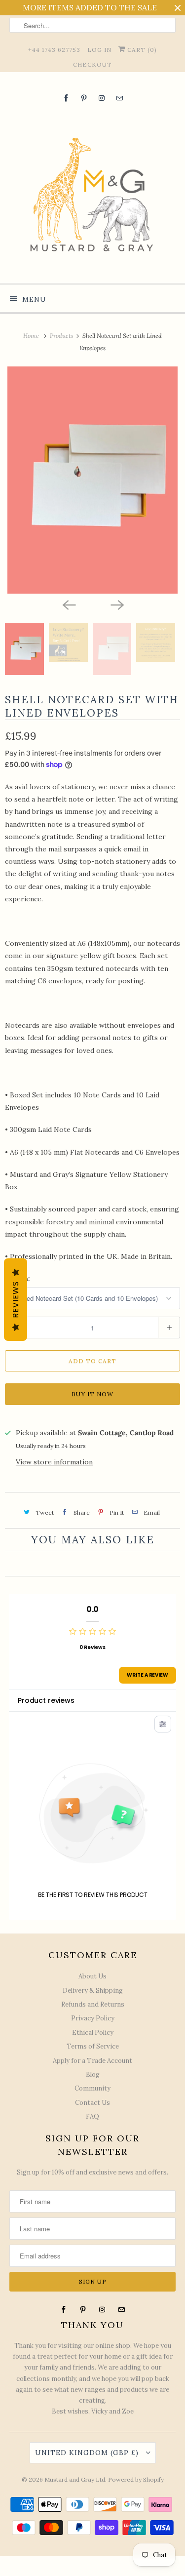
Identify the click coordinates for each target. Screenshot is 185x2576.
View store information (54, 1462)
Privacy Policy (93, 2018)
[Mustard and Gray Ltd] (92, 192)
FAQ (92, 2116)
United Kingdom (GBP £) (88, 2453)
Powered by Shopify (136, 2479)
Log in (99, 50)
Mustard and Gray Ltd (75, 2479)
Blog (93, 2074)
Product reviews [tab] (46, 1700)
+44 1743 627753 (54, 50)
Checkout (92, 64)
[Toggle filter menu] (163, 1724)
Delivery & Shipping (93, 1991)
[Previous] (69, 604)
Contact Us (92, 2103)
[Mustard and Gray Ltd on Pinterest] (84, 98)
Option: (18, 1279)
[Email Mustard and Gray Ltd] (119, 98)
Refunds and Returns (93, 2004)
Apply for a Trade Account (92, 2061)
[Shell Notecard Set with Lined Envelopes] (92, 480)
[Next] (117, 604)
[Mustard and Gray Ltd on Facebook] (66, 98)
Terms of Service (93, 2046)
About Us (92, 1976)
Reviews (16, 1300)
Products (62, 336)
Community (92, 2088)
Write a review (148, 1675)
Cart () (141, 50)
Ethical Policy (93, 2033)
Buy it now (92, 1394)
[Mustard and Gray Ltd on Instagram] (102, 98)
